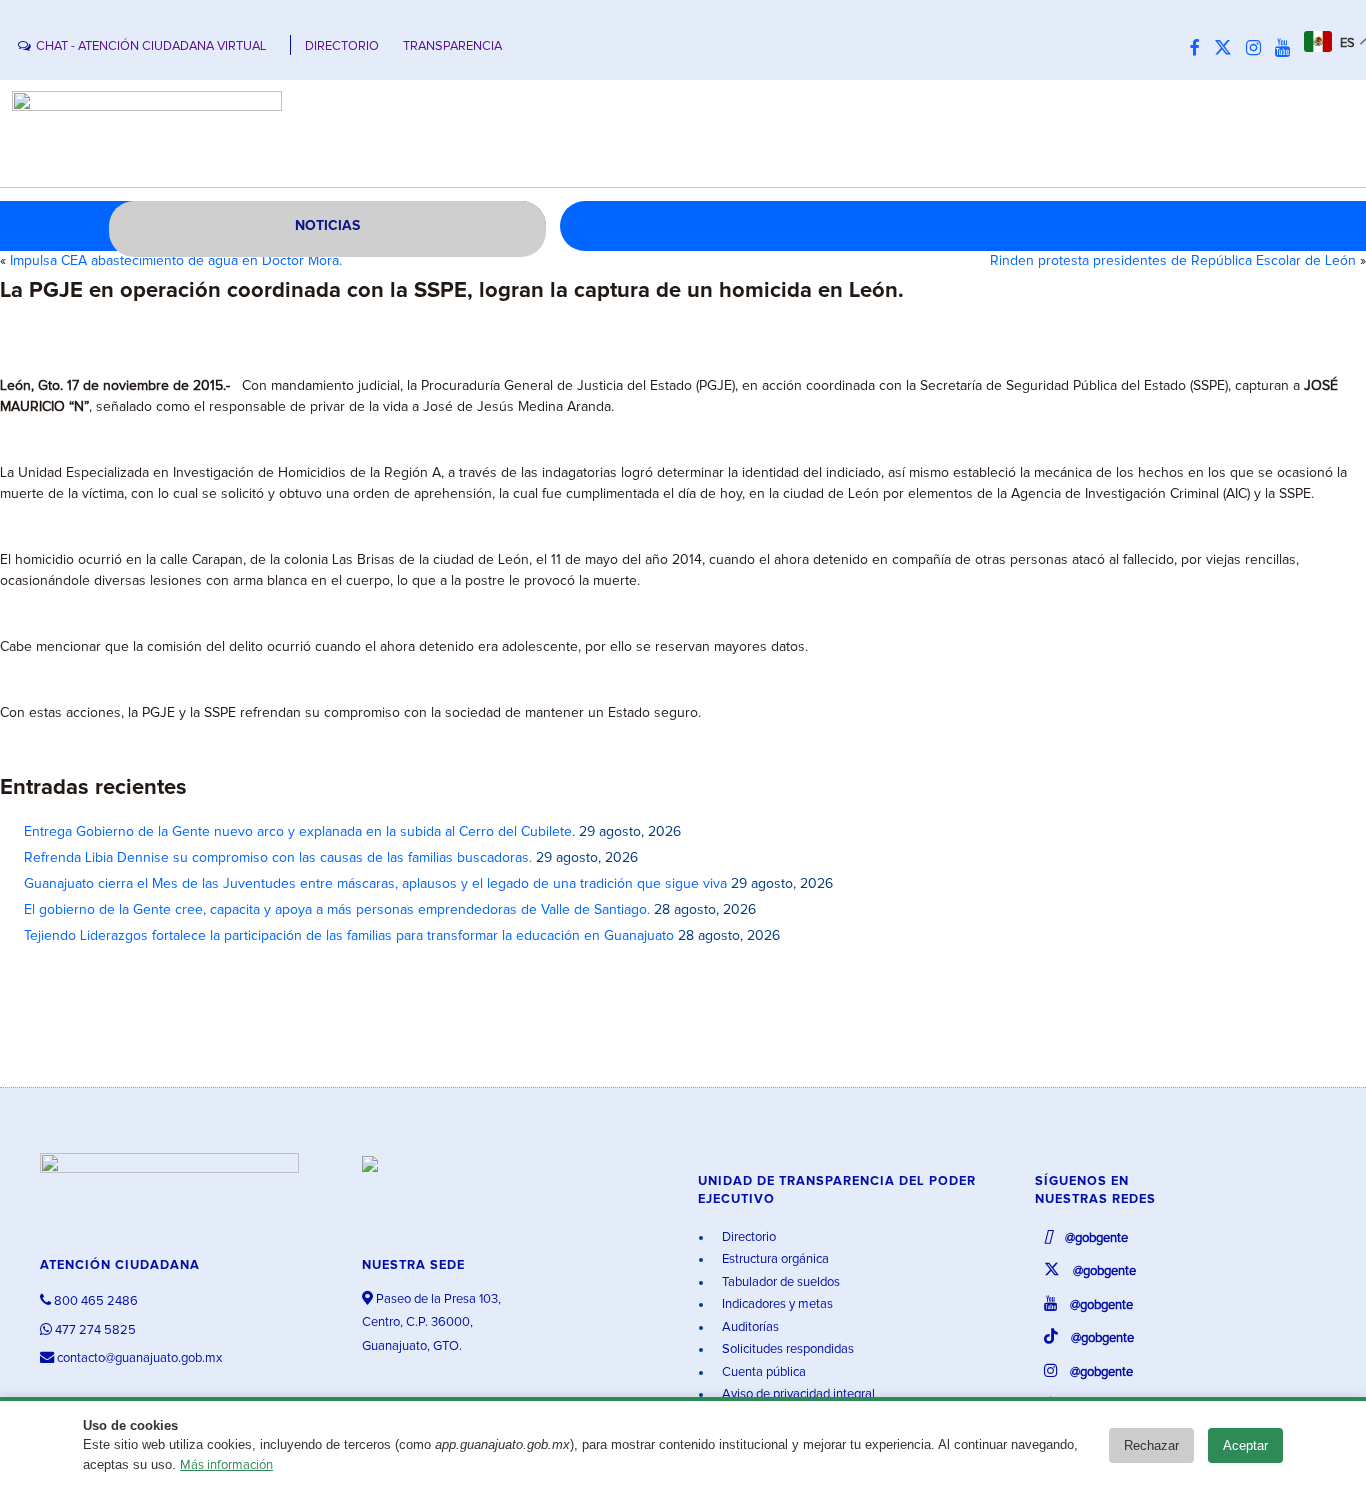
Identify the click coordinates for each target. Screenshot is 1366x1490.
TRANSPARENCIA (452, 46)
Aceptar (1245, 1445)
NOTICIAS (327, 226)
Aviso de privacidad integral (797, 1394)
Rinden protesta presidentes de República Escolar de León (1173, 261)
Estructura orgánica (774, 1259)
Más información (226, 1465)
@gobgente (1095, 1238)
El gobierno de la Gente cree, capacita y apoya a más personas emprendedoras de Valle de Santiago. (337, 910)
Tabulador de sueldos (779, 1282)
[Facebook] (1200, 49)
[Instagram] (1258, 49)
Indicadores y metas (776, 1304)
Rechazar (1151, 1445)
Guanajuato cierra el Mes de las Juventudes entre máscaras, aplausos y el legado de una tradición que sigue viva (375, 884)
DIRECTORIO (342, 46)
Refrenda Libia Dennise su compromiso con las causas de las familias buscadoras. (278, 858)
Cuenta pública (762, 1372)
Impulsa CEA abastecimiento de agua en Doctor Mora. (176, 261)
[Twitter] (1228, 49)
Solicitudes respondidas (786, 1349)
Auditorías (749, 1327)
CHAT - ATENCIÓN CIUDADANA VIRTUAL (151, 46)
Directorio (747, 1237)
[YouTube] (1287, 49)
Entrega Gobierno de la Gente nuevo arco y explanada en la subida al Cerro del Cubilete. (299, 832)
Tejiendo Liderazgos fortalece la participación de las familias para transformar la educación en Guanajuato (349, 936)
